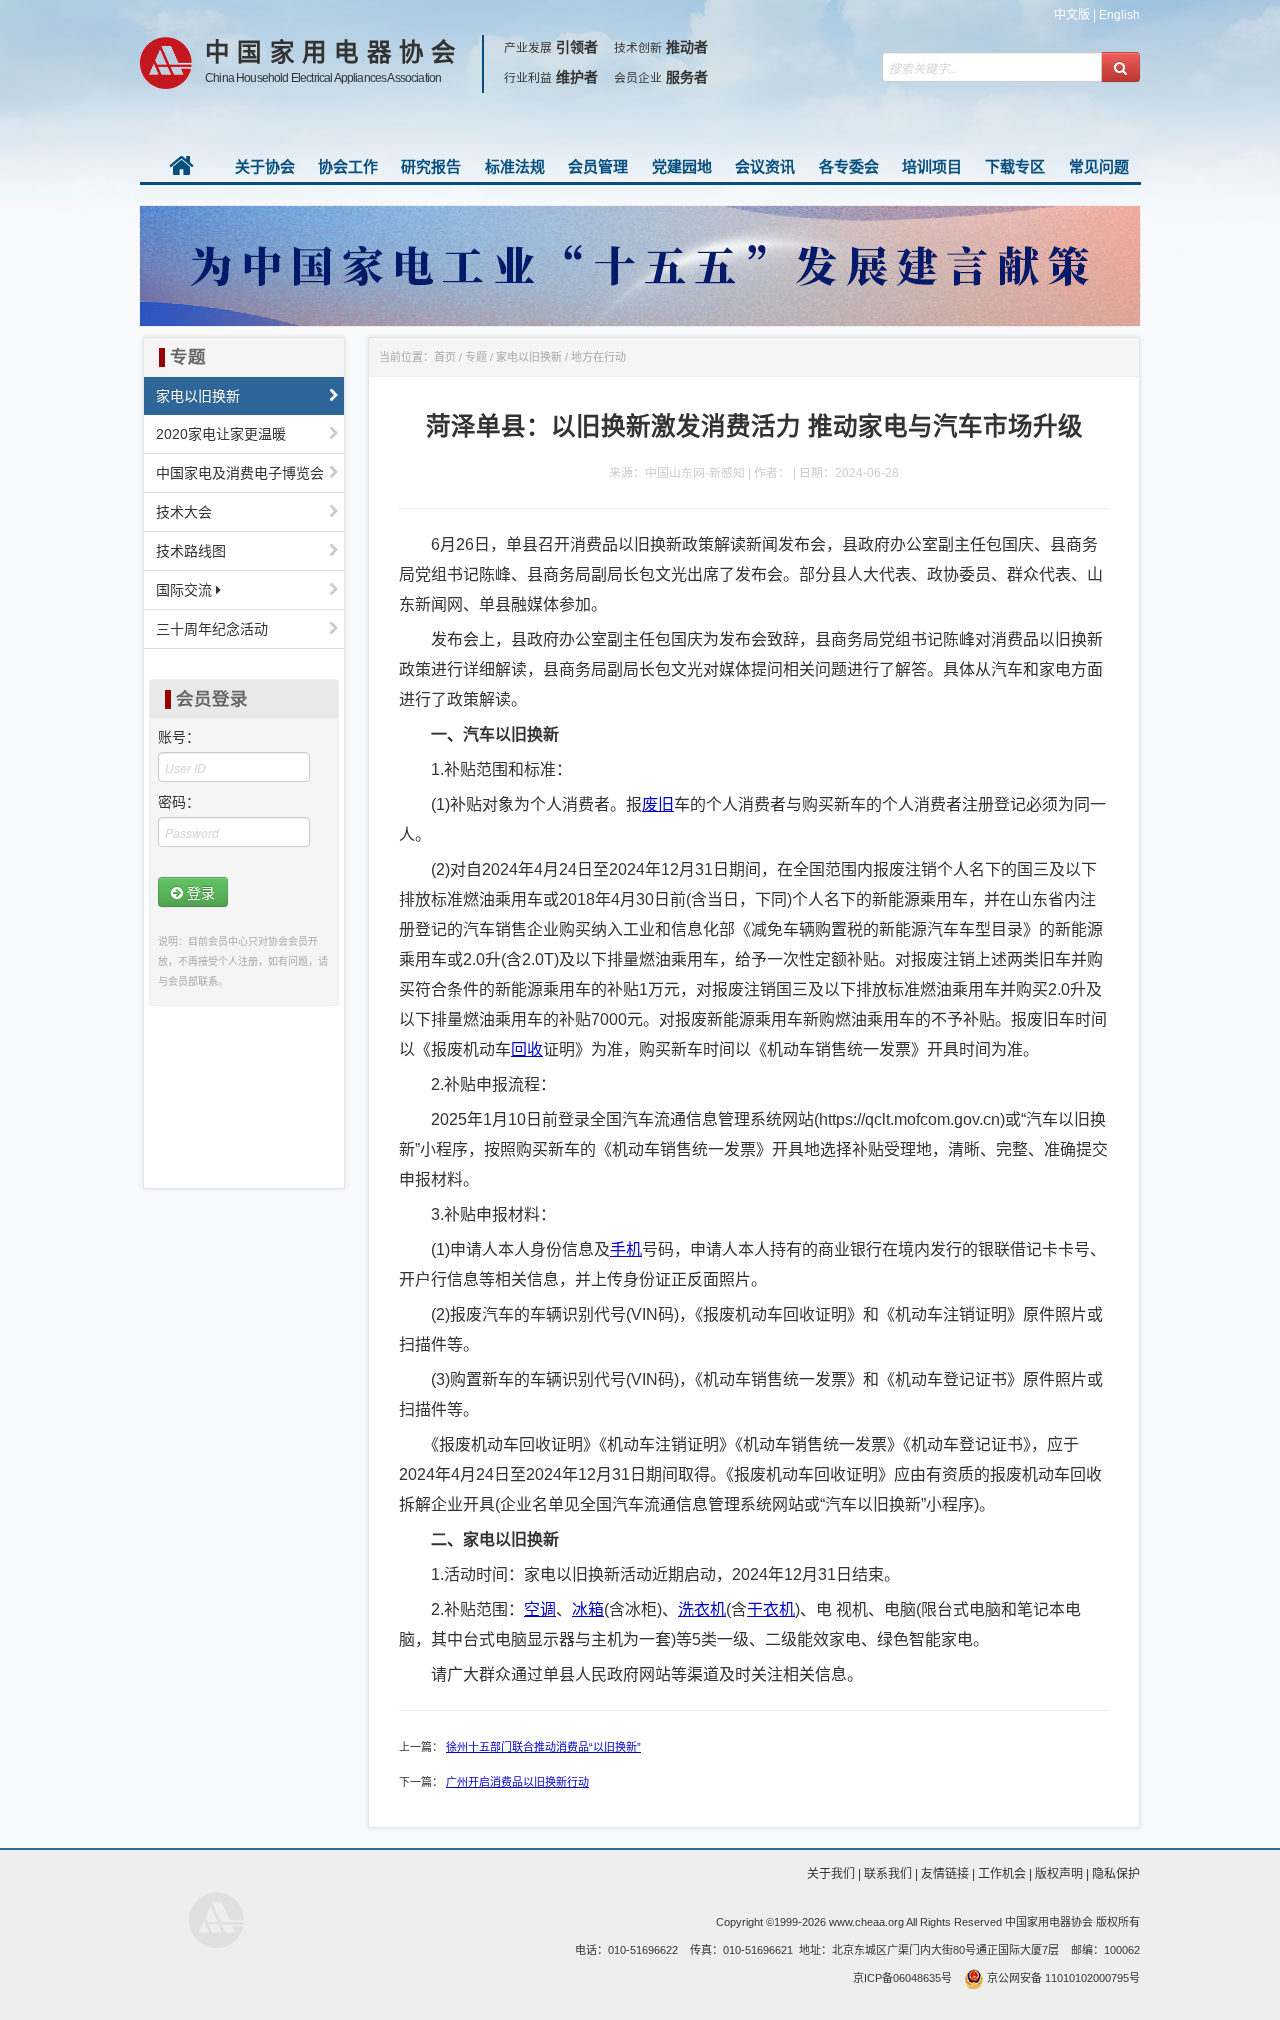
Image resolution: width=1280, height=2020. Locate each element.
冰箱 (588, 1609)
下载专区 (1015, 166)
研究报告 (431, 166)
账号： (179, 737)
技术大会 (184, 512)
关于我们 (831, 1874)
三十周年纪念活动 (212, 629)
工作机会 (1002, 1874)
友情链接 (945, 1874)
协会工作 (348, 166)
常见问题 (1099, 166)
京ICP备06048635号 (902, 1978)
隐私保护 (1116, 1874)
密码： (179, 802)
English (1119, 15)
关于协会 (265, 166)
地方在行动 (598, 357)
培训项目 (932, 166)
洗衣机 (702, 1609)
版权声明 (1059, 1874)
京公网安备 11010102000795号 (1062, 1978)
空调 (540, 1609)
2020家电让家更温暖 (221, 434)
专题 (476, 357)
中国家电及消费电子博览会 (240, 473)
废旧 (658, 804)
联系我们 (888, 1874)
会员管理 (598, 166)
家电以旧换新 (198, 396)
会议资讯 (765, 166)
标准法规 (515, 166)
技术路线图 (191, 551)
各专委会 (849, 166)
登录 (199, 892)
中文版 (1072, 15)
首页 (445, 357)
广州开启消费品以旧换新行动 (517, 1782)
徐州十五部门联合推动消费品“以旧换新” (543, 1747)
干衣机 (771, 1609)
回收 (527, 1049)
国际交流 (186, 590)
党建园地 (682, 166)
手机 (626, 1249)
